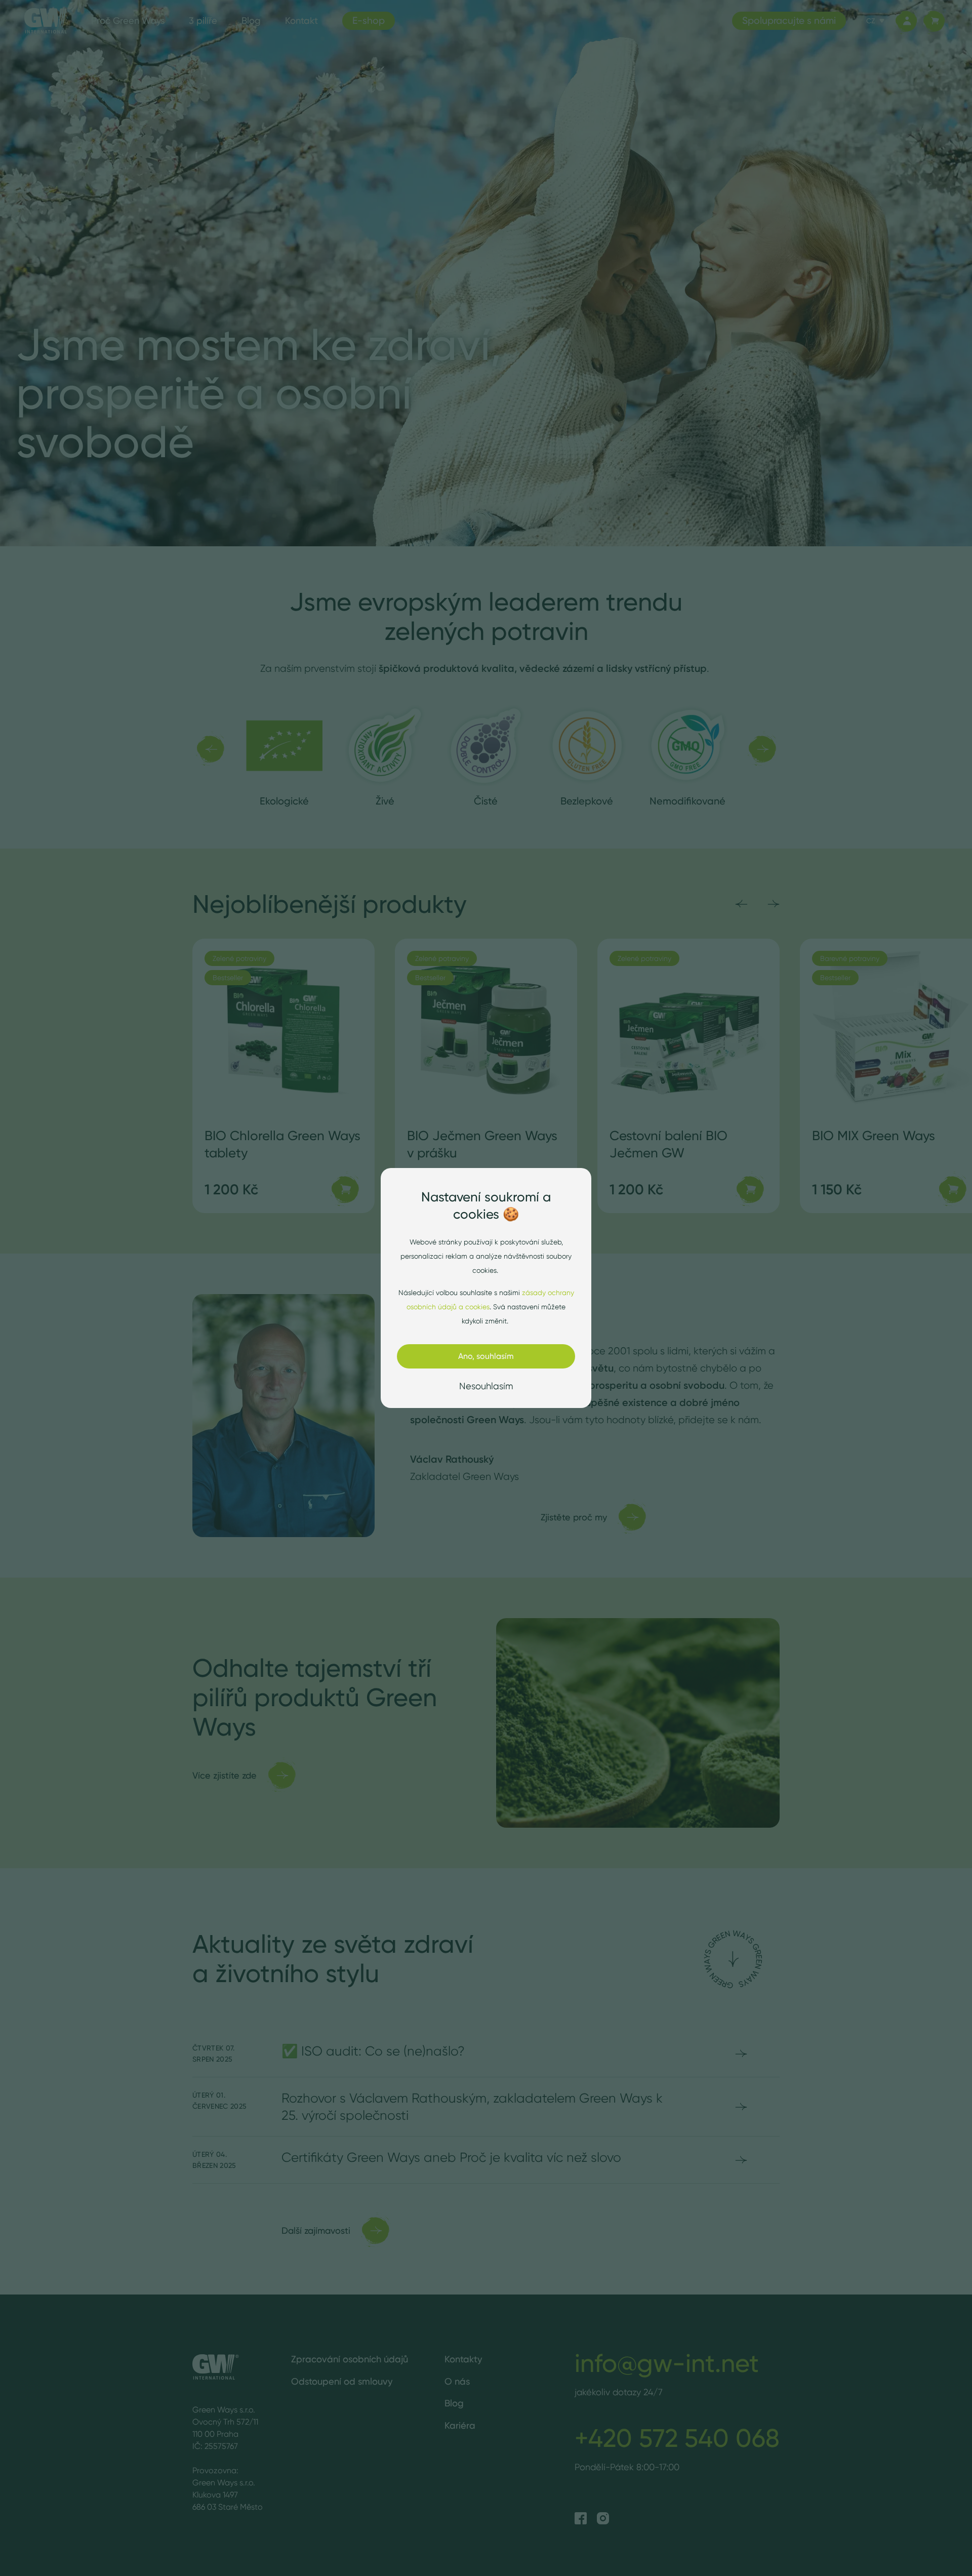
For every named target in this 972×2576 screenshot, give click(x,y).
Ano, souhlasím (486, 1356)
